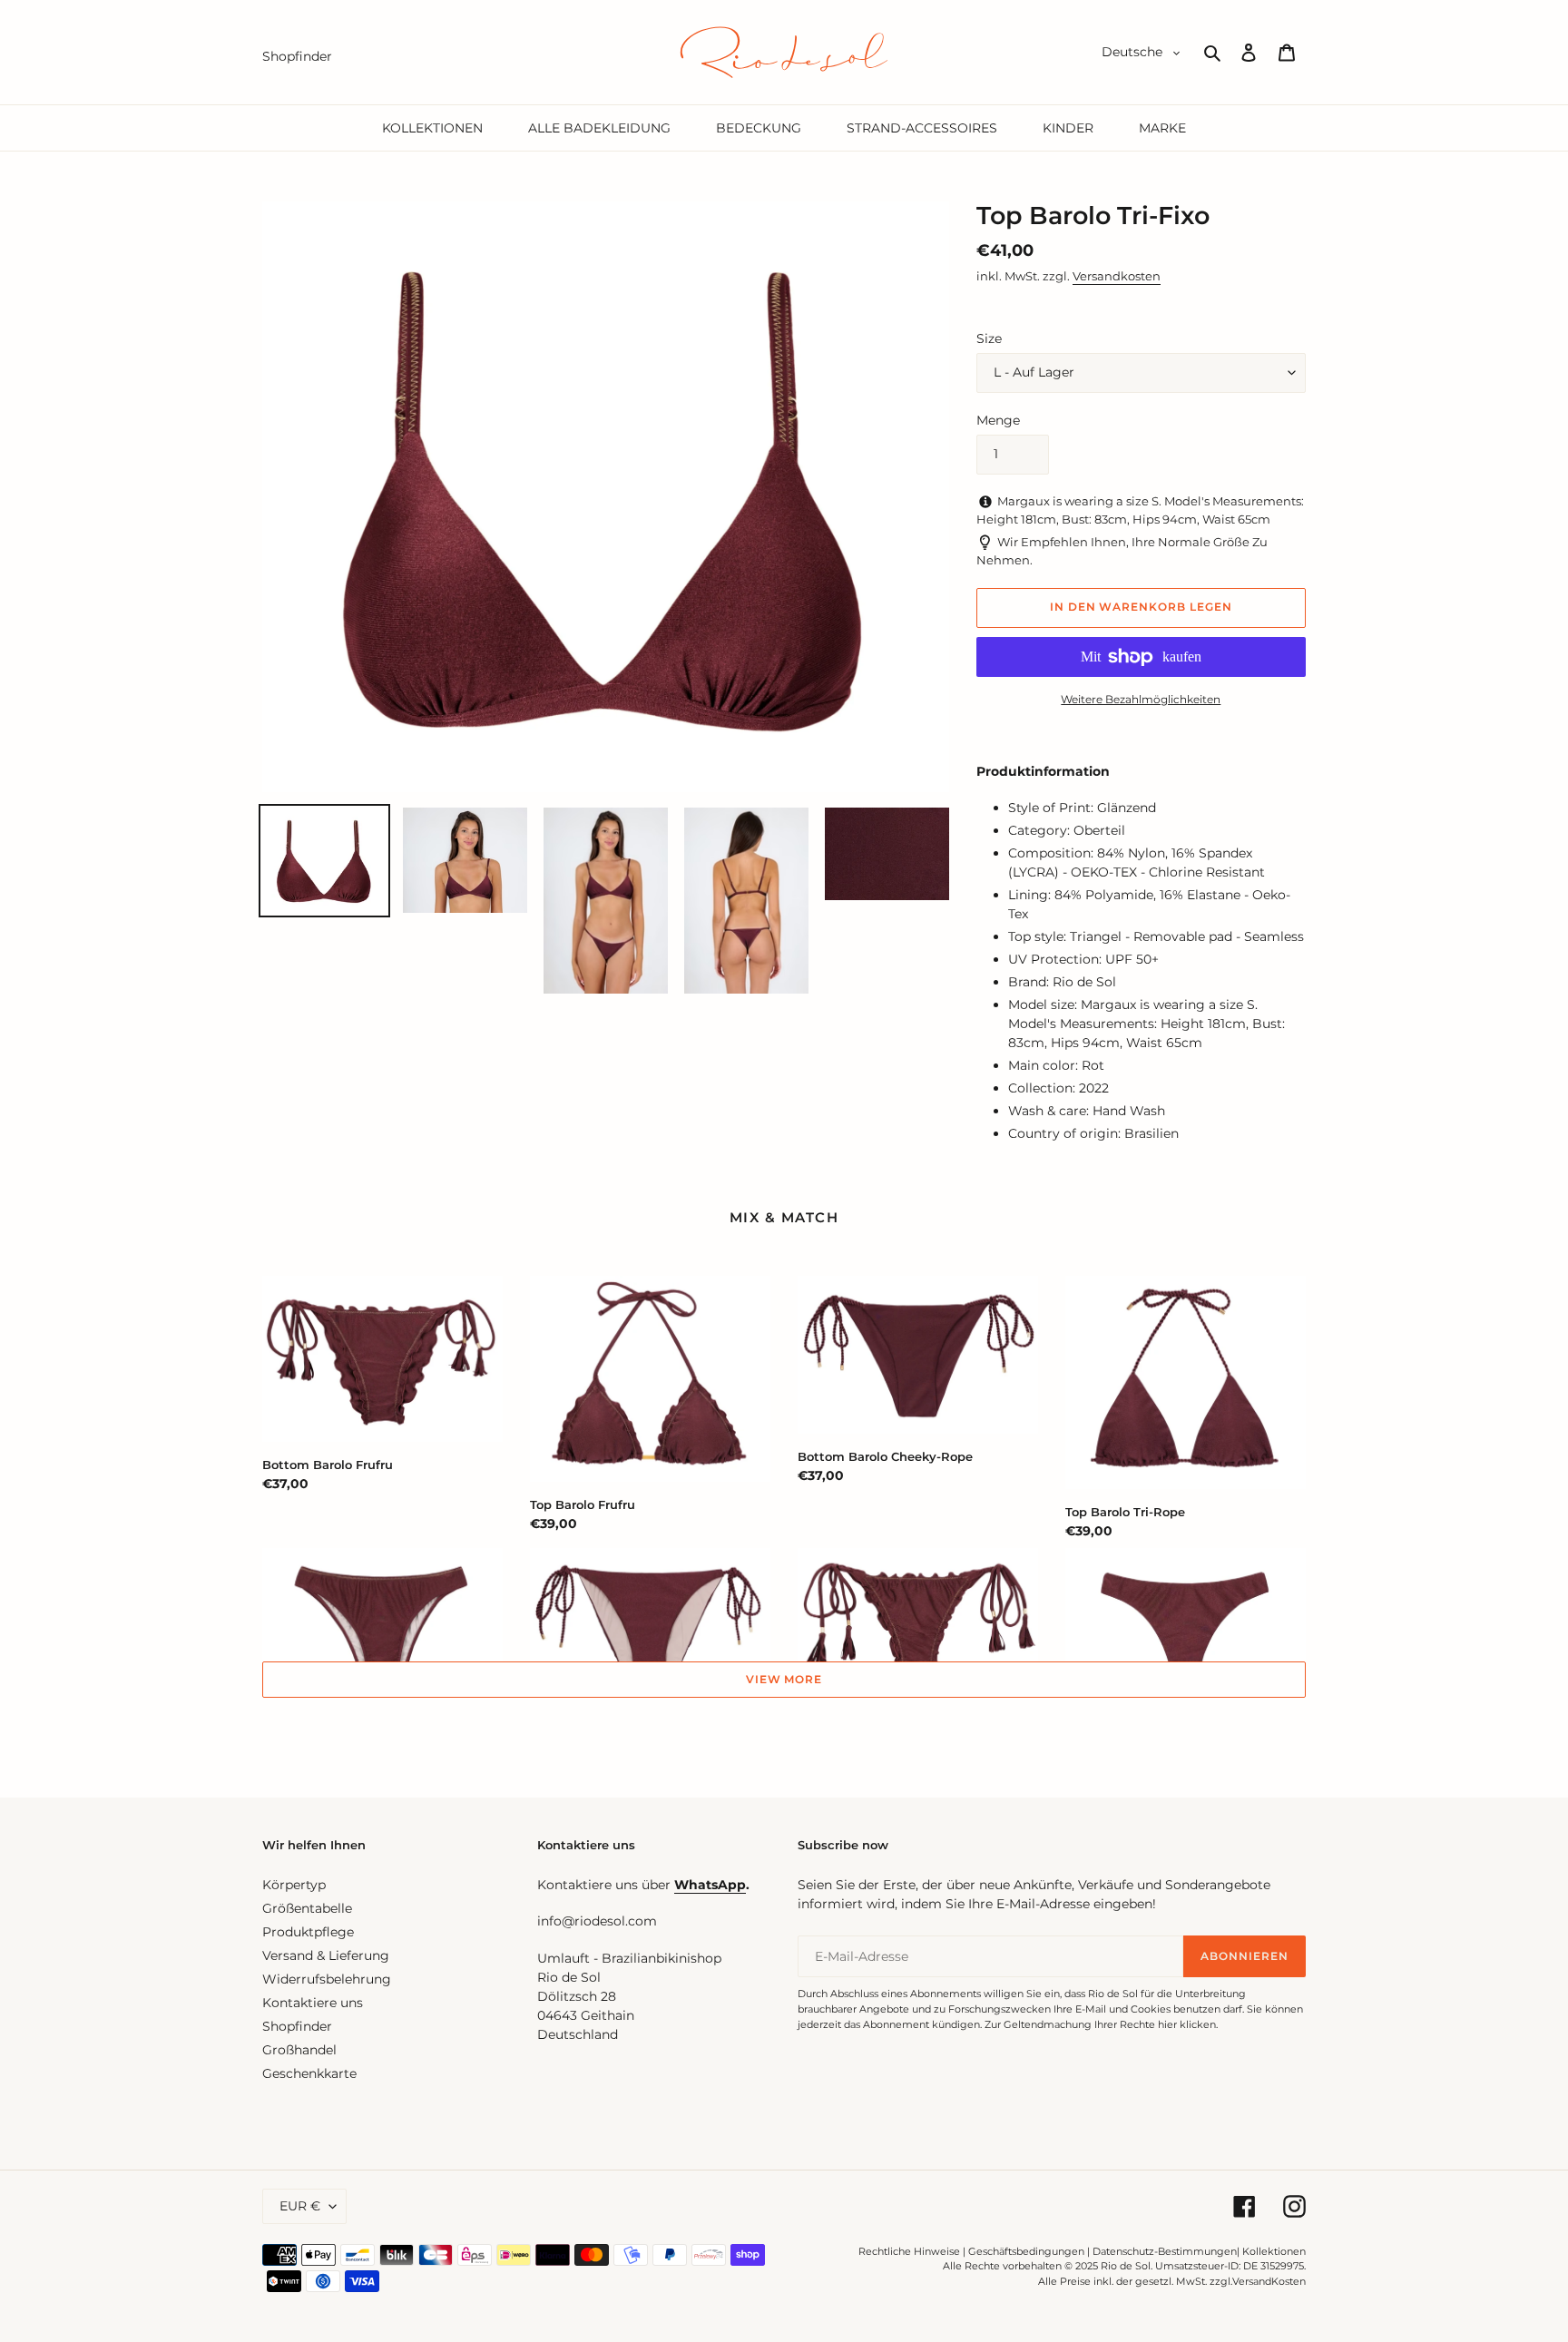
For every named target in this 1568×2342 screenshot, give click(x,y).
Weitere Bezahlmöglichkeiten (1141, 699)
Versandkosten (1117, 276)
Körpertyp (294, 1885)
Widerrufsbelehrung (327, 1979)
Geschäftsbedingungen (1026, 2251)
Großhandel (299, 2050)
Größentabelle (307, 1908)
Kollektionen (1274, 2251)
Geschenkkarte (309, 2073)
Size (989, 338)
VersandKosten (1269, 2281)
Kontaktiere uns (313, 2003)
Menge (998, 420)
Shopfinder (297, 2026)
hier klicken (1187, 2024)
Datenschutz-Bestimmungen (1165, 2251)
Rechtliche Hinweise (909, 2251)
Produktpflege (308, 1932)
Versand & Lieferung (326, 1955)
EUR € (300, 2206)
